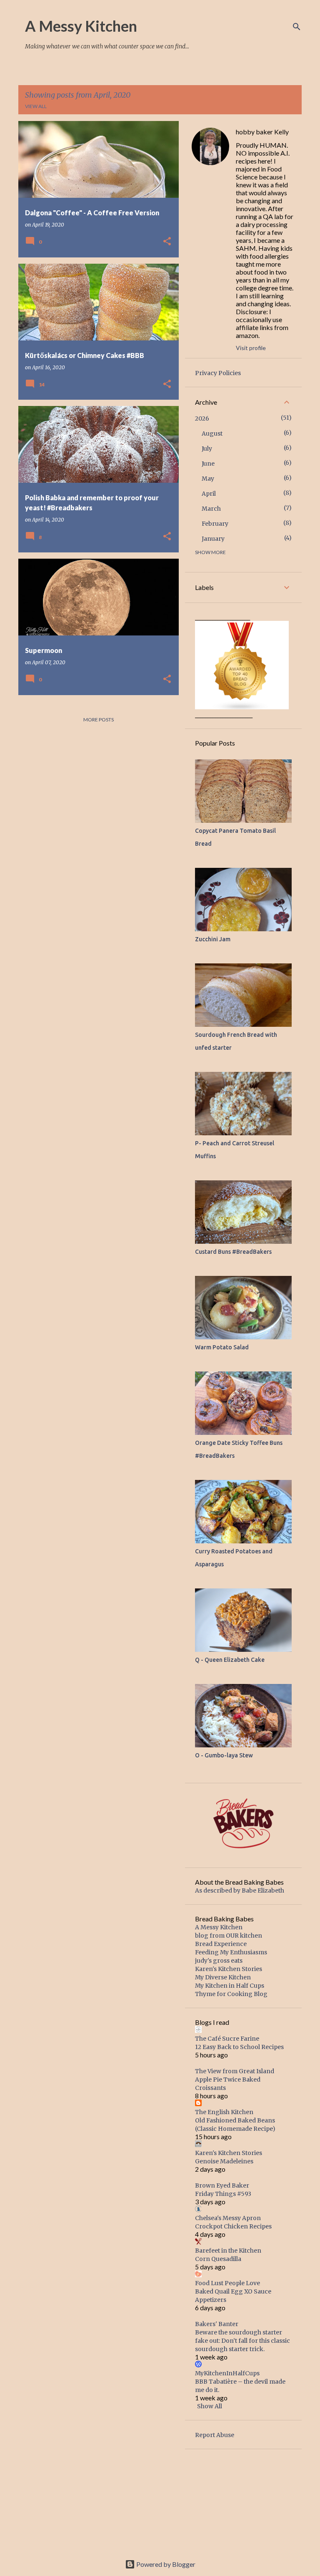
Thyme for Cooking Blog (231, 1994)
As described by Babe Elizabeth (240, 1890)
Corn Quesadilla (218, 2259)
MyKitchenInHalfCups (227, 2373)
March (211, 509)
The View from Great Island (235, 2071)
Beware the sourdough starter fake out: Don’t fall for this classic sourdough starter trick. (242, 2341)
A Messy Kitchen (81, 26)
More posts (99, 720)
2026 (202, 418)
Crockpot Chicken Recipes (233, 2226)
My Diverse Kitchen (223, 1977)
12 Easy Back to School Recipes (239, 2047)
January (213, 539)
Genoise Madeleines (224, 2161)
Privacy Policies (218, 373)
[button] (167, 242)
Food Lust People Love (227, 2283)
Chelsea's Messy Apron (228, 2218)
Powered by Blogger (165, 2564)
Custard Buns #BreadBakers (233, 1252)
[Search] (297, 27)
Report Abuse (215, 2435)
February (215, 524)
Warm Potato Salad (222, 1347)
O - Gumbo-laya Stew (224, 1755)
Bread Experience (221, 1944)
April (209, 494)
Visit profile (251, 348)
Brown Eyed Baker (222, 2185)
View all (36, 106)
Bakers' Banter (217, 2324)
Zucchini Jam (213, 939)
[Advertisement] (243, 2501)
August (212, 434)
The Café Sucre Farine (227, 2039)
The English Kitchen (224, 2112)
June (208, 464)
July (207, 449)
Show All (210, 2406)
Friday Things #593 (223, 2194)
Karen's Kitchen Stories (229, 1969)
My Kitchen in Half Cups (230, 1986)
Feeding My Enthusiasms (231, 1952)
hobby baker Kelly (262, 132)
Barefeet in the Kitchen (228, 2251)
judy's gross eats (219, 1961)
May (208, 479)
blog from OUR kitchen (229, 1936)
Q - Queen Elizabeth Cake (230, 1660)
